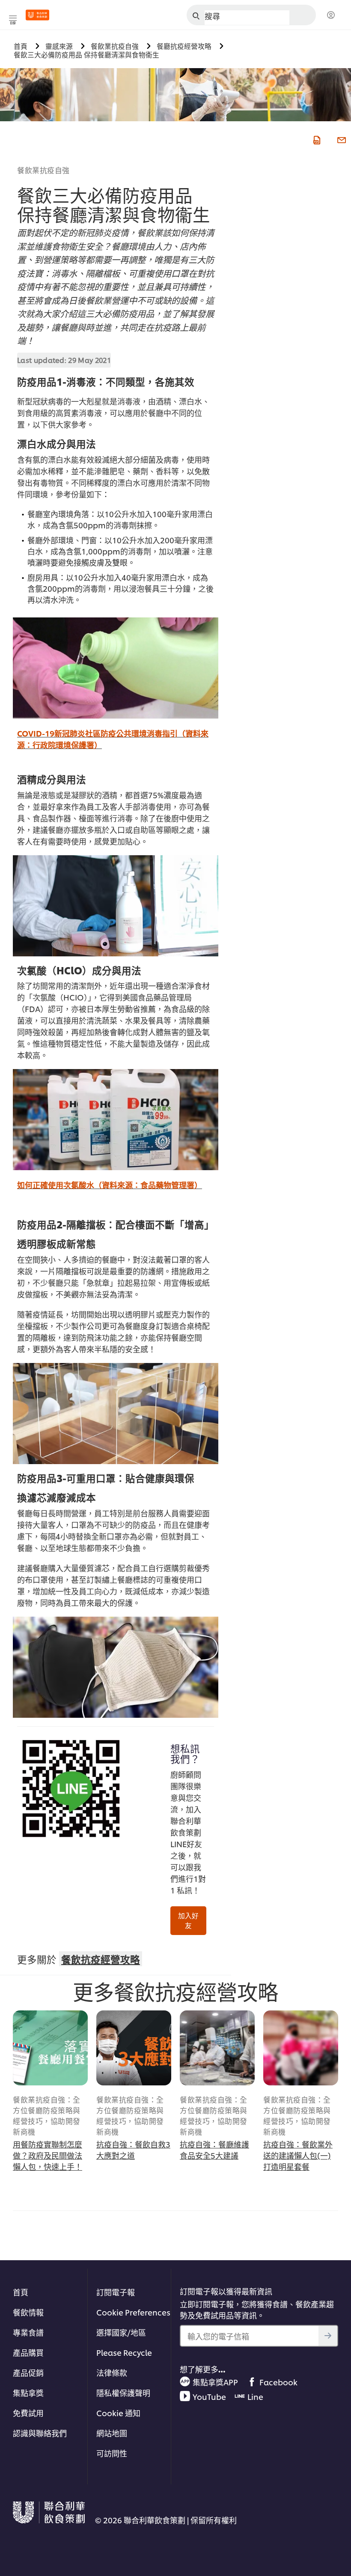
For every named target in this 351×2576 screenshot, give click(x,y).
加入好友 (188, 1920)
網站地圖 (112, 2433)
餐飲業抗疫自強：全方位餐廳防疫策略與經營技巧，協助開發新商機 (47, 2115)
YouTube (209, 2396)
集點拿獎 (28, 2392)
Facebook (278, 2382)
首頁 (21, 2292)
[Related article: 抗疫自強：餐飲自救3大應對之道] (134, 2048)
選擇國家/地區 (121, 2332)
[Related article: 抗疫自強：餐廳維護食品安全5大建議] (217, 2048)
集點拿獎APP (215, 2382)
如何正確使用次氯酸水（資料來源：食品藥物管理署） (110, 1185)
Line (255, 2396)
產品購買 (28, 2352)
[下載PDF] (316, 139)
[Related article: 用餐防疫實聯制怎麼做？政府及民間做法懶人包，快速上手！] (50, 2048)
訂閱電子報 (116, 2292)
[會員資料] (331, 15)
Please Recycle (124, 2352)
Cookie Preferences (133, 2312)
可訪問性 (112, 2453)
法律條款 (112, 2372)
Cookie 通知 (118, 2413)
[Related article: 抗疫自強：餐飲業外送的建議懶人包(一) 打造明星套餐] (301, 2048)
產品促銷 (28, 2372)
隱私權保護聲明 (123, 2392)
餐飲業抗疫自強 (43, 170)
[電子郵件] (341, 139)
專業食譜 (28, 2332)
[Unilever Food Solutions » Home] (37, 15)
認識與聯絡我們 (40, 2433)
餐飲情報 (28, 2312)
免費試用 (28, 2413)
